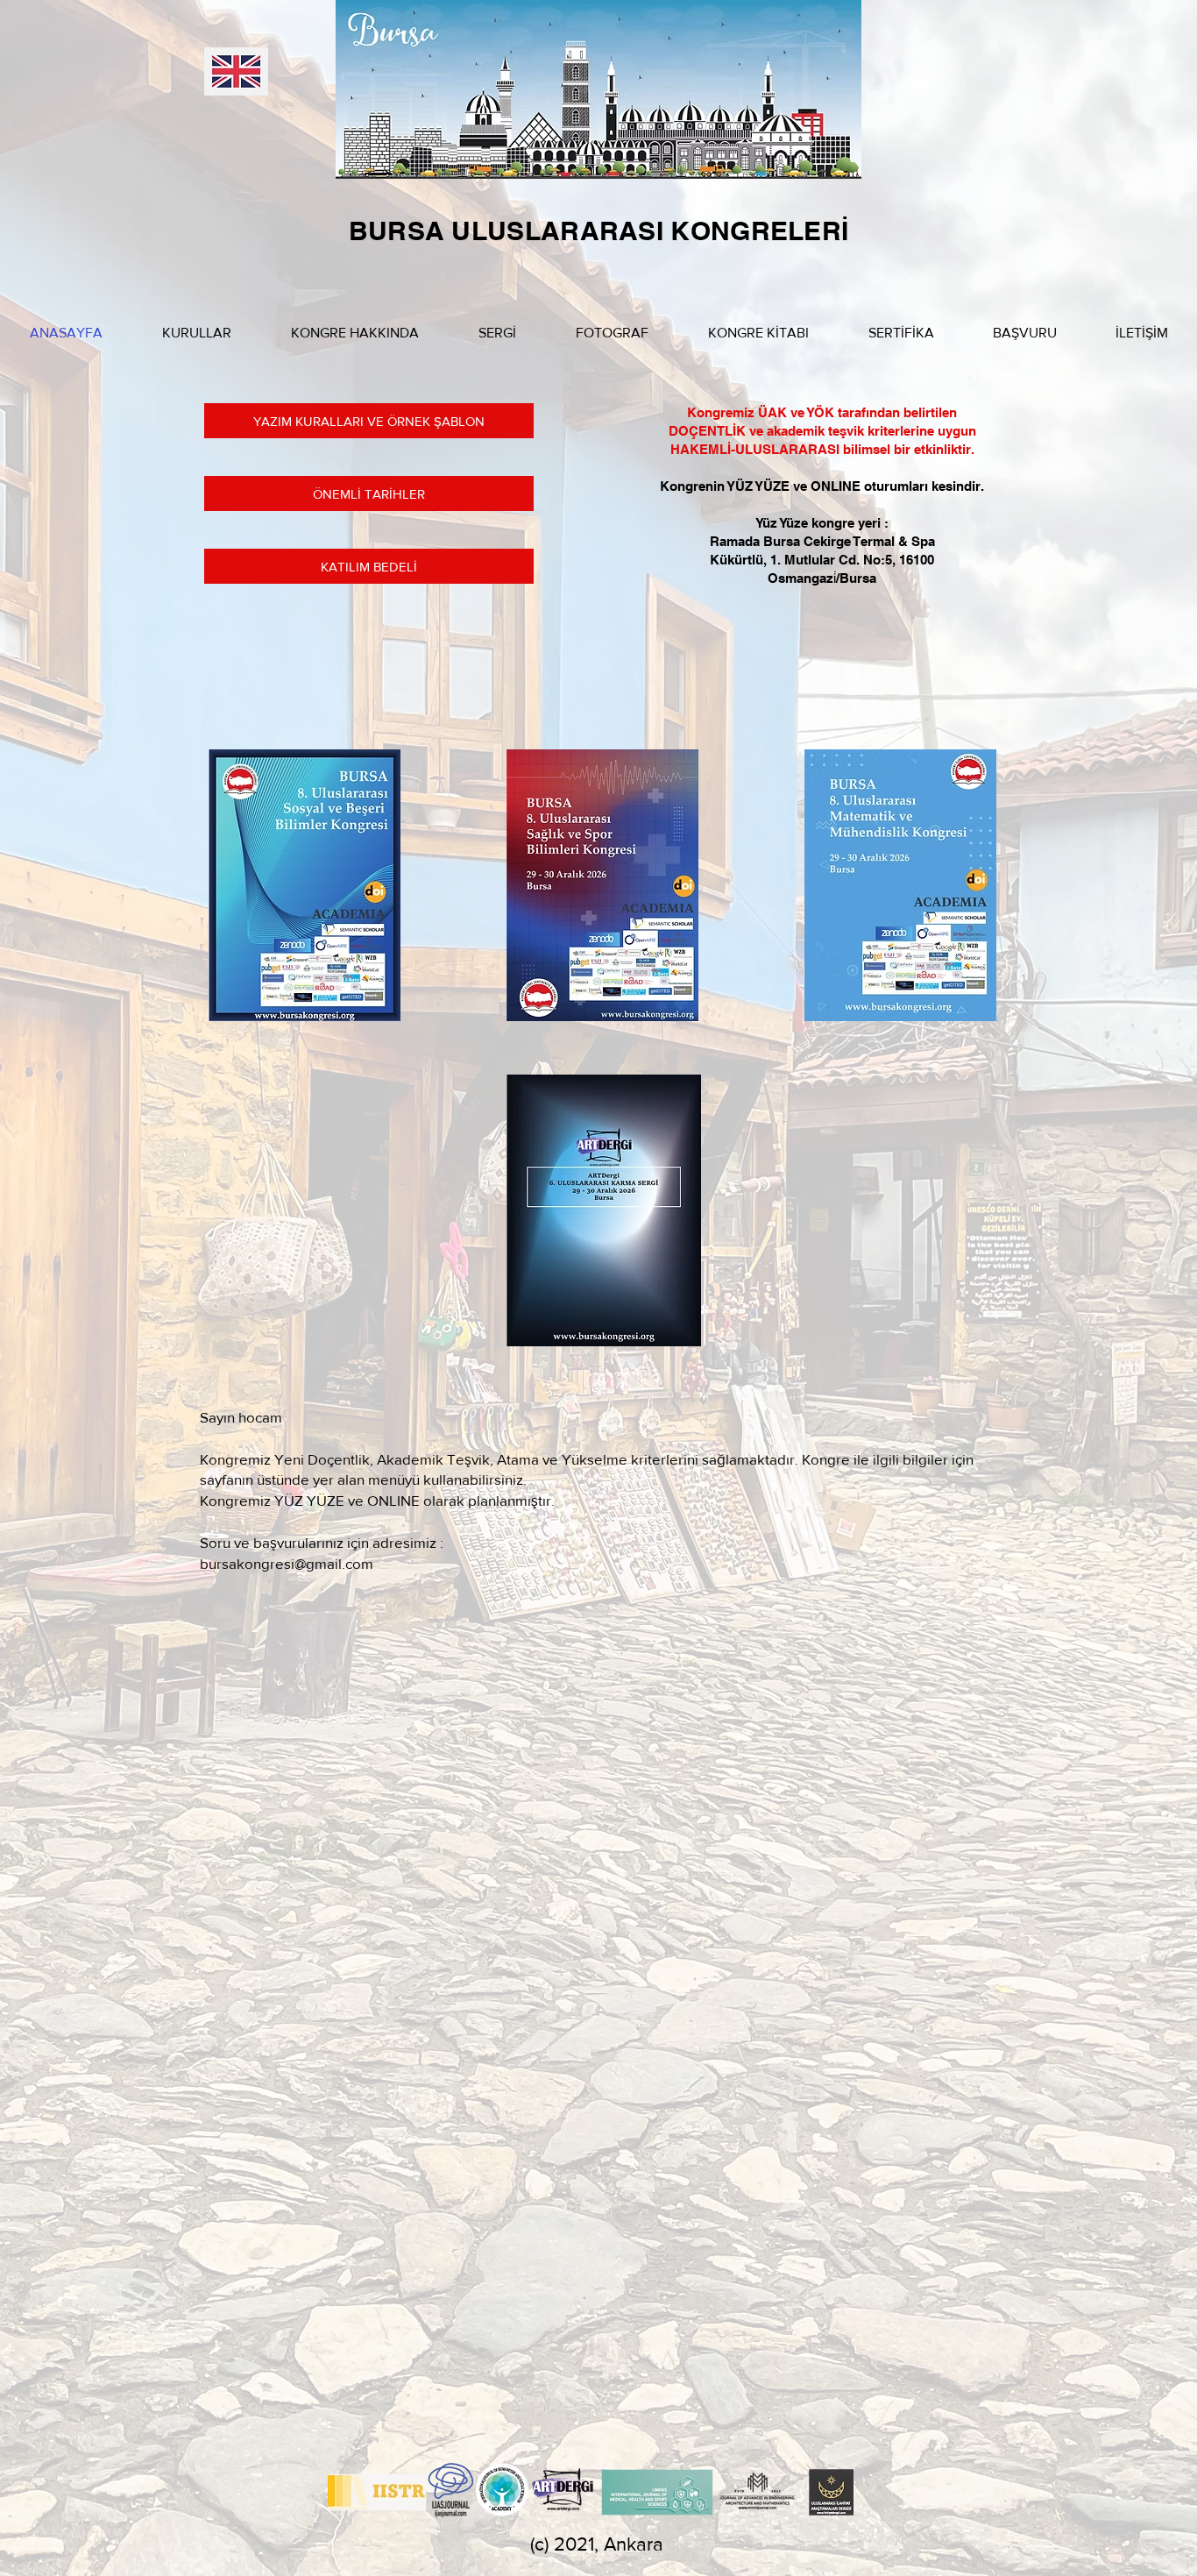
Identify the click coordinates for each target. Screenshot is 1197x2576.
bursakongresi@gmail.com (287, 1563)
